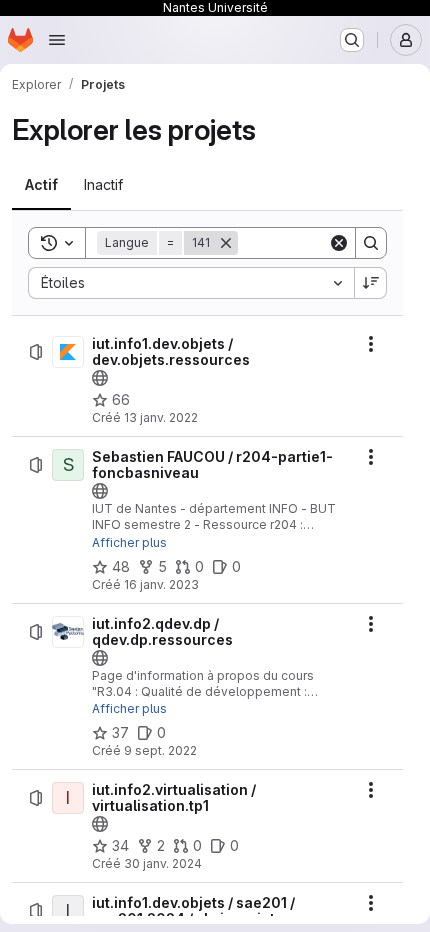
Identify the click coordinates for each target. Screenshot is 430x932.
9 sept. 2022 (160, 750)
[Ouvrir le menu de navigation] (57, 40)
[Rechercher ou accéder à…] (352, 40)
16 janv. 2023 (161, 584)
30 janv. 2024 (163, 863)
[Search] (371, 243)
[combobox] (191, 283)
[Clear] (339, 243)
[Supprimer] (226, 243)
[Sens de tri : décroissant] (371, 283)
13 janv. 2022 (161, 417)
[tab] (41, 185)
